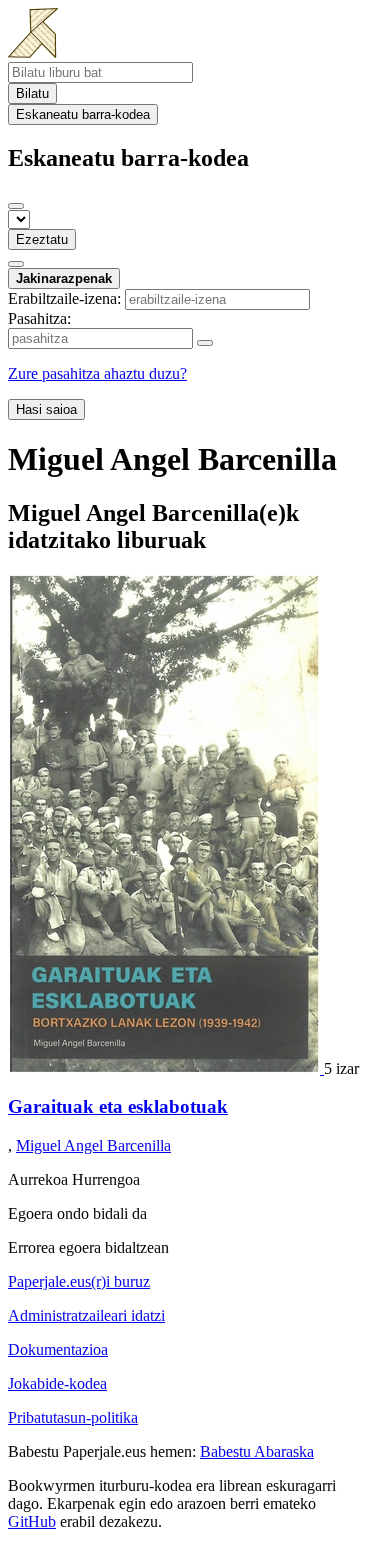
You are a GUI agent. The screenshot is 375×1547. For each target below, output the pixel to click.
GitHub (32, 1521)
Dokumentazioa (58, 1349)
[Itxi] (16, 206)
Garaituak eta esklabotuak (118, 1106)
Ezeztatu (42, 239)
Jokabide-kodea (57, 1383)
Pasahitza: (39, 318)
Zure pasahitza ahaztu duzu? (97, 373)
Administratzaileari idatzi (86, 1315)
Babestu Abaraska (257, 1451)
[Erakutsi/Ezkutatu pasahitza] (205, 343)
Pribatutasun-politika (73, 1417)
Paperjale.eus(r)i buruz (79, 1281)
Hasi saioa (46, 409)
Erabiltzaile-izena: (64, 298)
